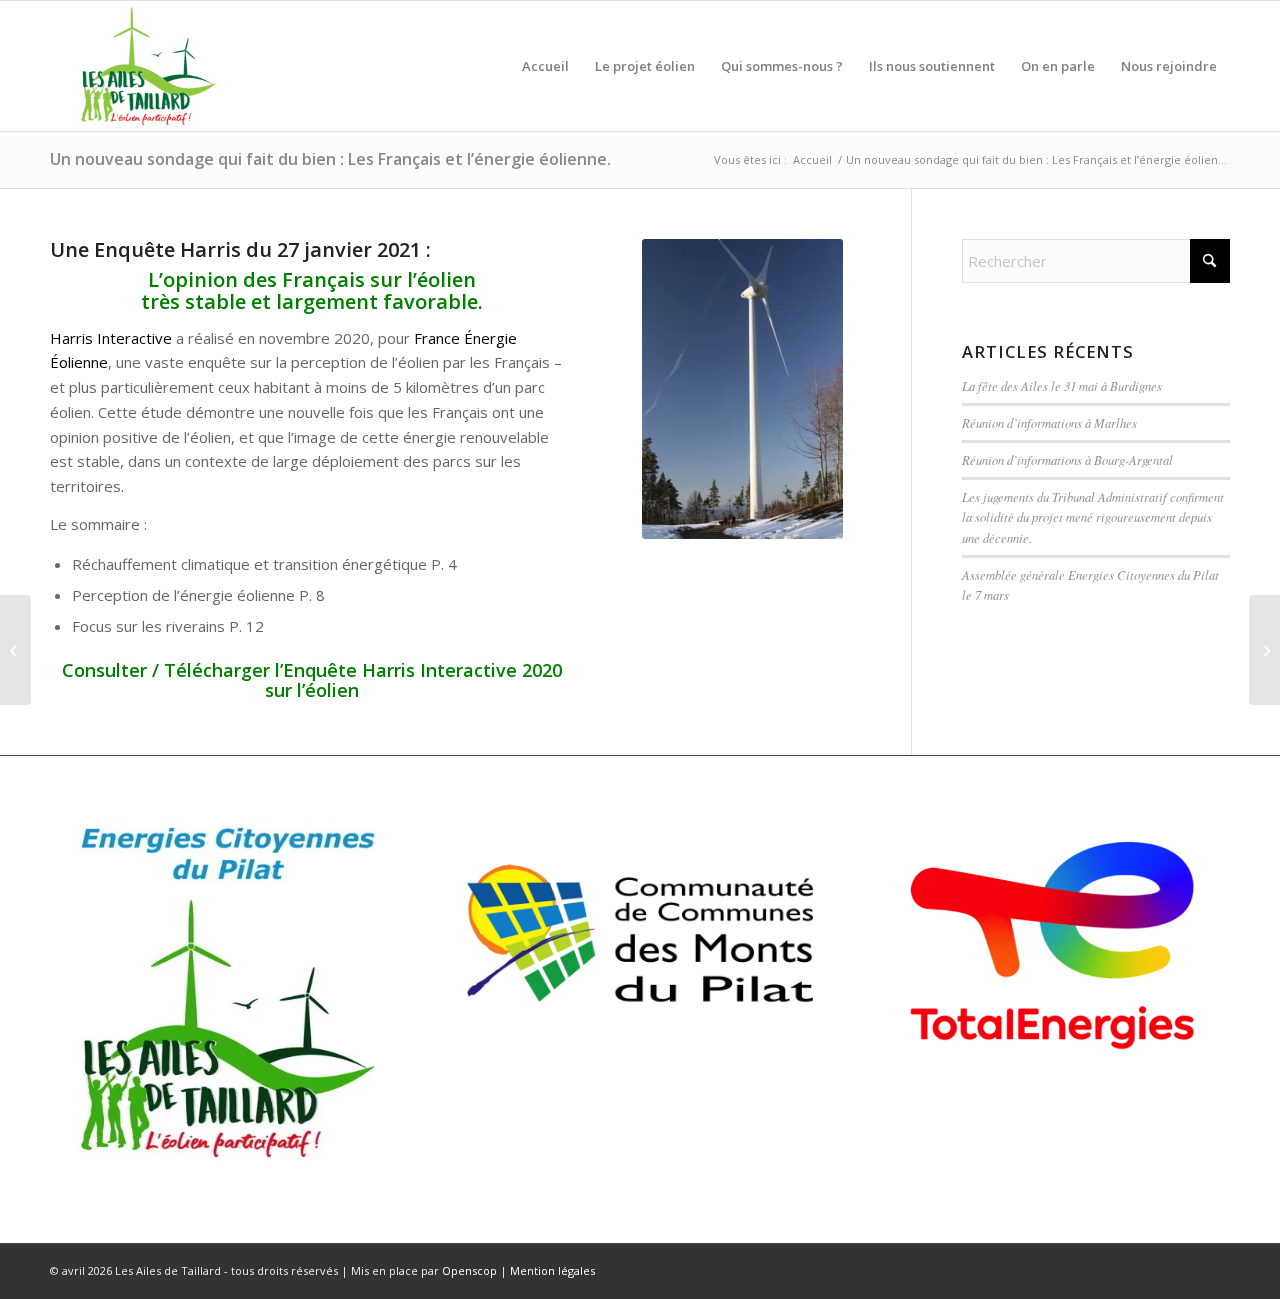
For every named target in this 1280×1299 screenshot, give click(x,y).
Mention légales (552, 1270)
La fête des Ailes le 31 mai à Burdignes (1062, 385)
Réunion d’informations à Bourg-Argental (1067, 459)
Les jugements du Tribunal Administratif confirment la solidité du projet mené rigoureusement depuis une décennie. (1093, 516)
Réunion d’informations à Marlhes (1049, 422)
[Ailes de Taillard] (142, 66)
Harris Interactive (111, 338)
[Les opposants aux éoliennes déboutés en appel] (1264, 650)
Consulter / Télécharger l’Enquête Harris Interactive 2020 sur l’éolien (312, 680)
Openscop (469, 1270)
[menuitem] (545, 66)
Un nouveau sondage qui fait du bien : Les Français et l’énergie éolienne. (330, 159)
